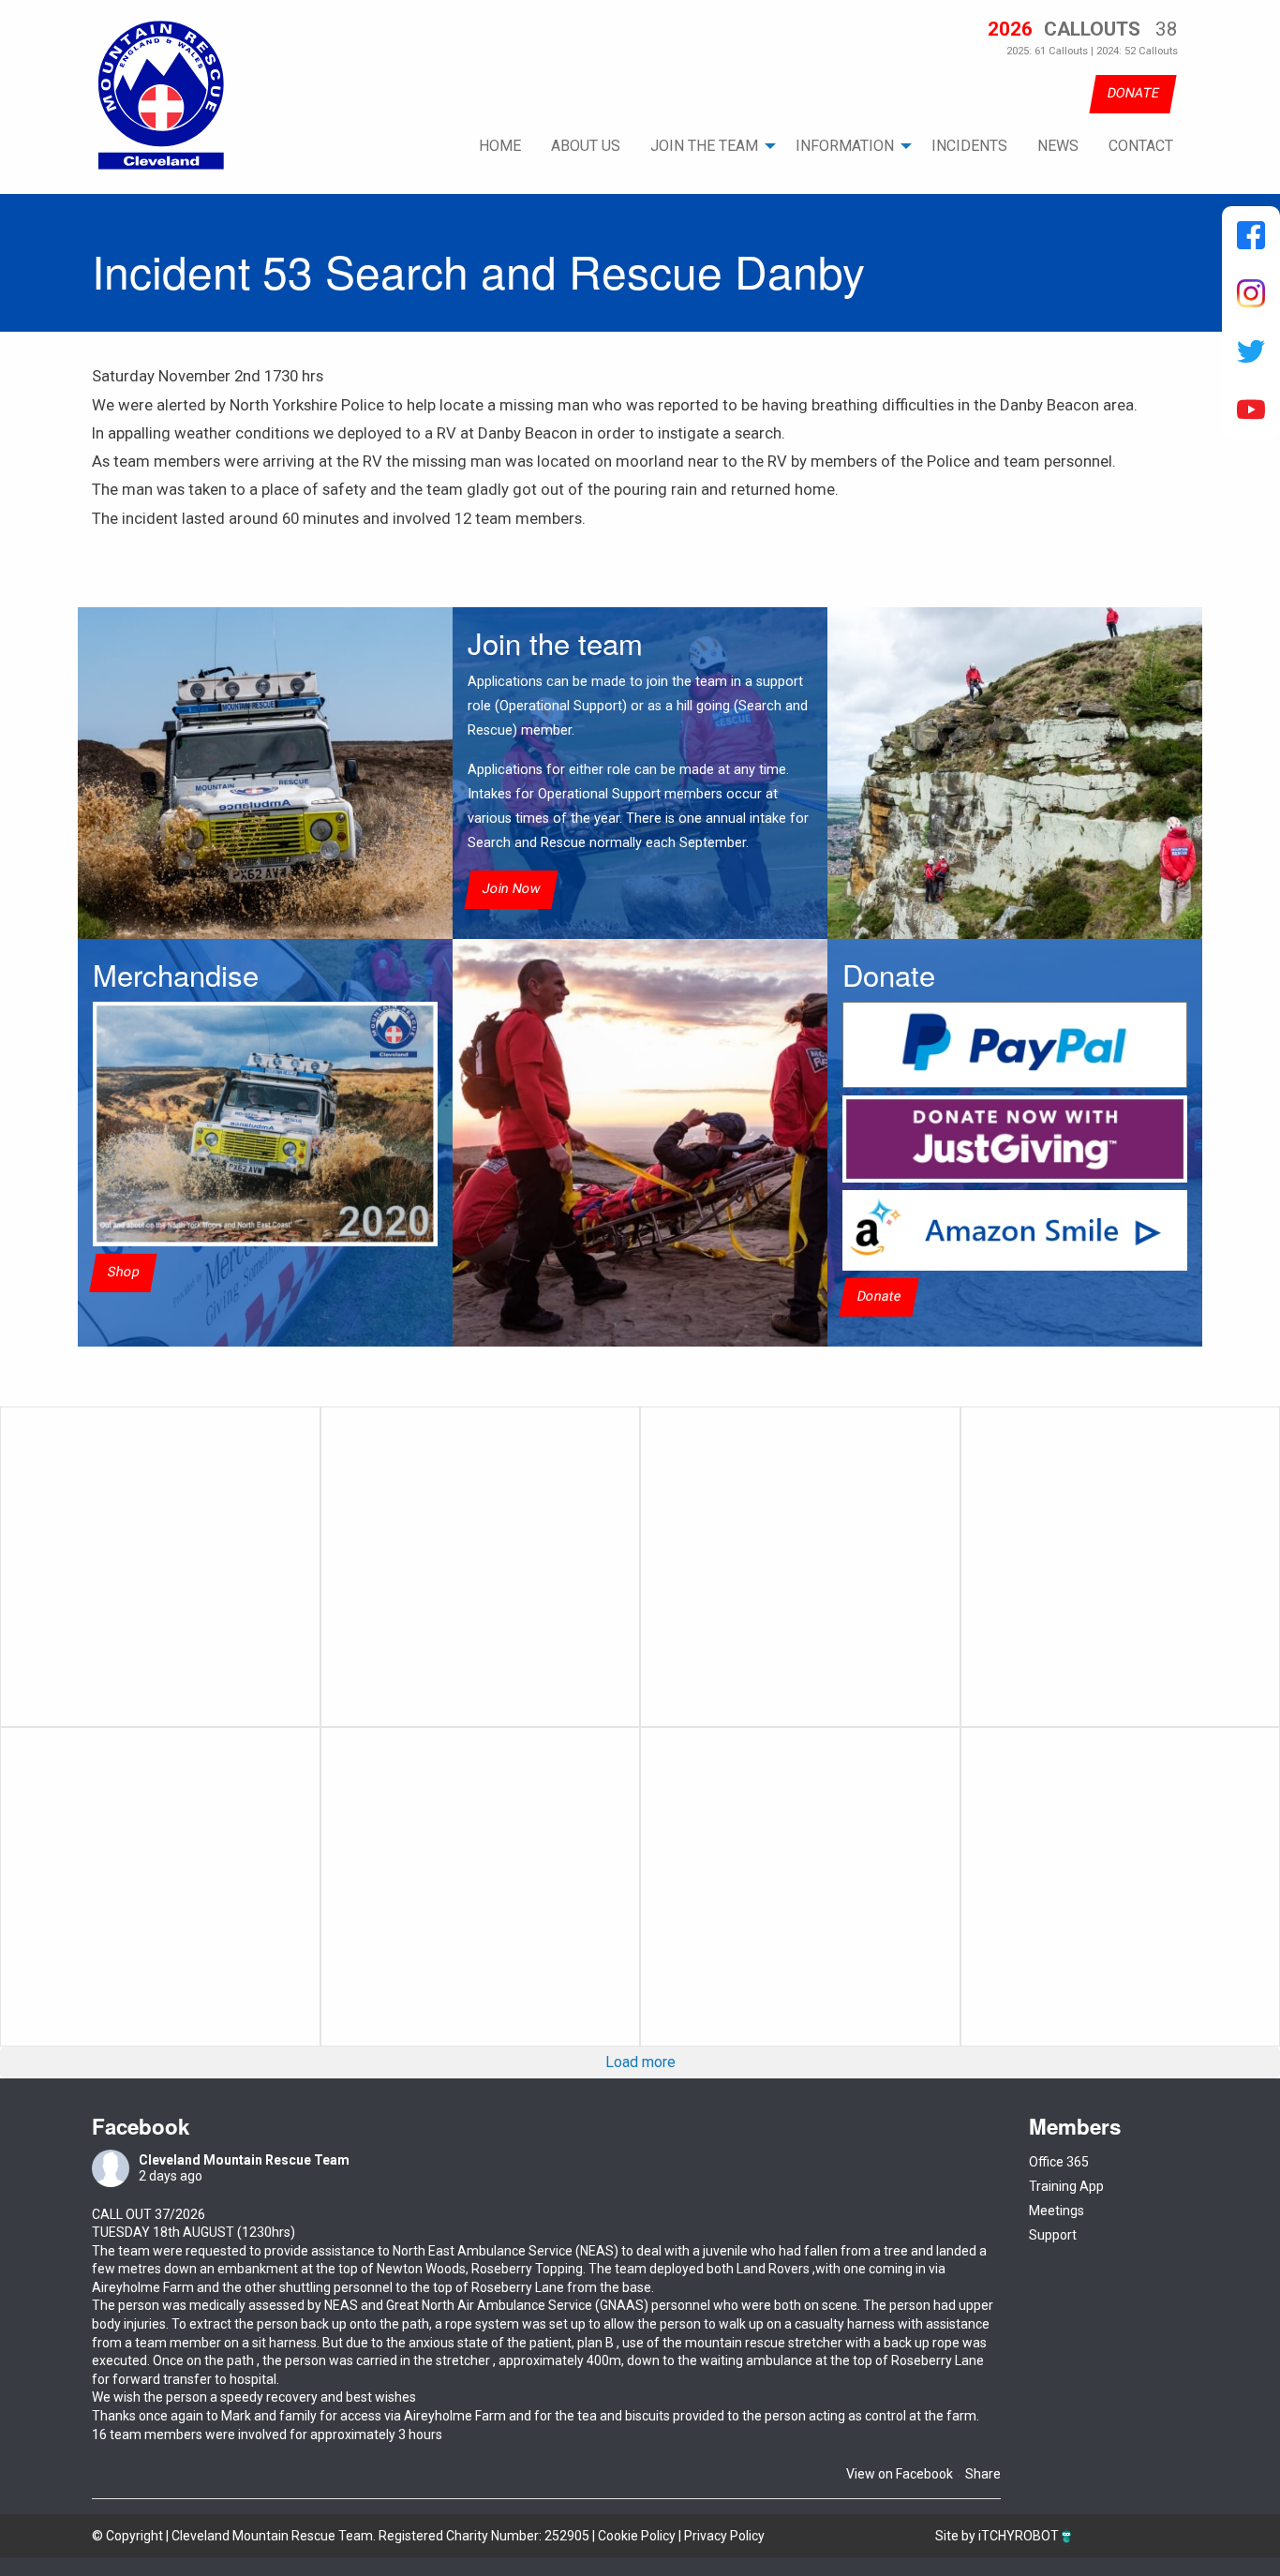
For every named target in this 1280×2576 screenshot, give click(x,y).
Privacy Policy (724, 2536)
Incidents (969, 146)
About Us (586, 146)
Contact (1141, 146)
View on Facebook (900, 2474)
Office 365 (1059, 2162)
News (1058, 146)
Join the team (704, 146)
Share (983, 2474)
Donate (879, 1297)
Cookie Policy (637, 2536)
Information (845, 146)
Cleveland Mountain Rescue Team (244, 2160)
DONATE (1133, 93)
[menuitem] (500, 146)
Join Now (511, 889)
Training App (1066, 2186)
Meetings (1057, 2211)
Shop (123, 1272)
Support (1053, 2235)
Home (500, 146)
